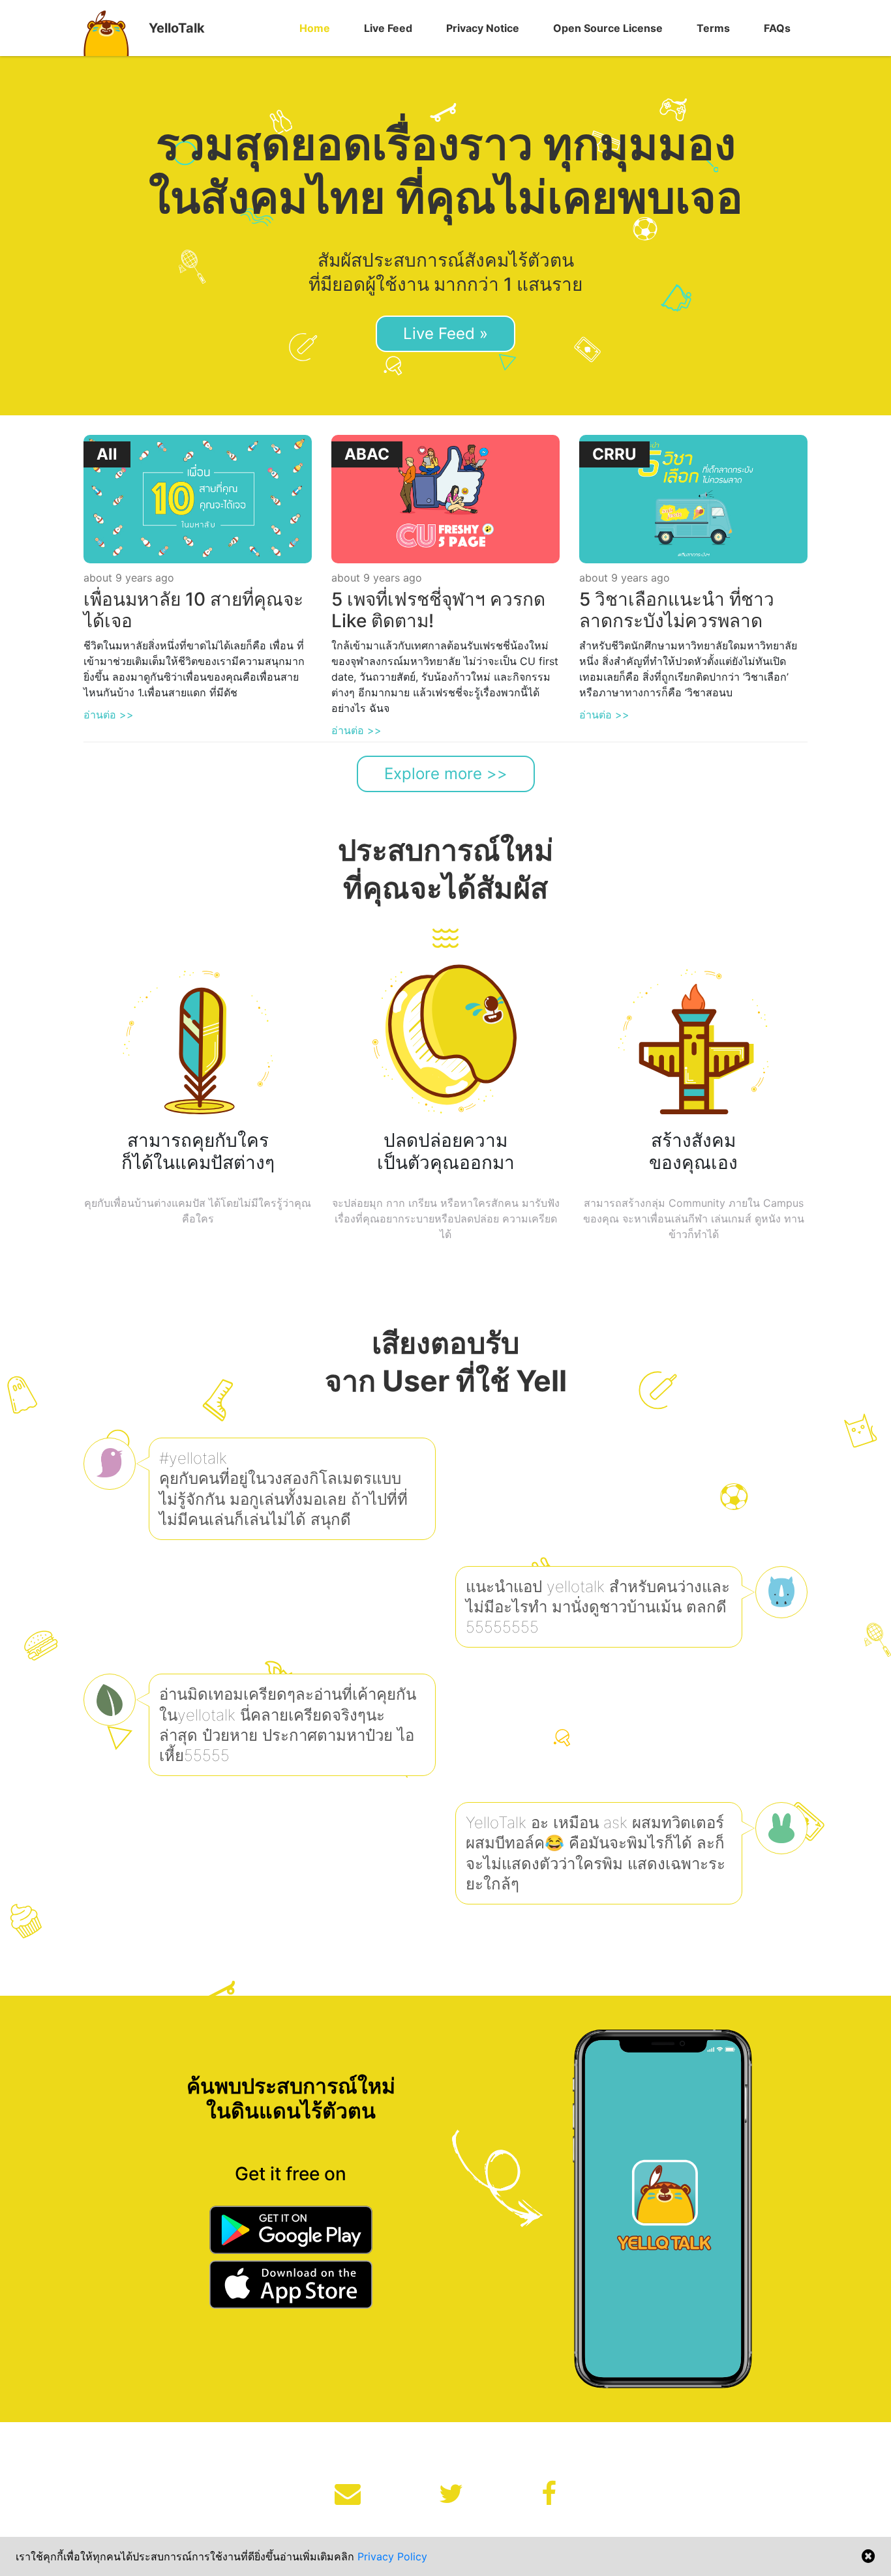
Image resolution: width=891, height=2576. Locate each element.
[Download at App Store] (291, 2287)
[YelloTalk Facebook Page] (549, 2494)
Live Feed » (445, 333)
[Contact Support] (348, 2494)
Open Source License (608, 28)
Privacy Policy (392, 2556)
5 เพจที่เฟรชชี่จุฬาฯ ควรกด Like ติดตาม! (438, 610)
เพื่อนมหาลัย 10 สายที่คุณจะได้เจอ (193, 610)
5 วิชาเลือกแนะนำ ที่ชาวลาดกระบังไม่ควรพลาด (677, 610)
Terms (713, 28)
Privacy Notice (483, 28)
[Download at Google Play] (291, 2232)
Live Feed (388, 28)
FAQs (777, 28)
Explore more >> (446, 774)
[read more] (198, 498)
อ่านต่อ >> (109, 715)
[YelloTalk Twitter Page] (451, 2494)
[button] (315, 28)
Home (315, 28)
